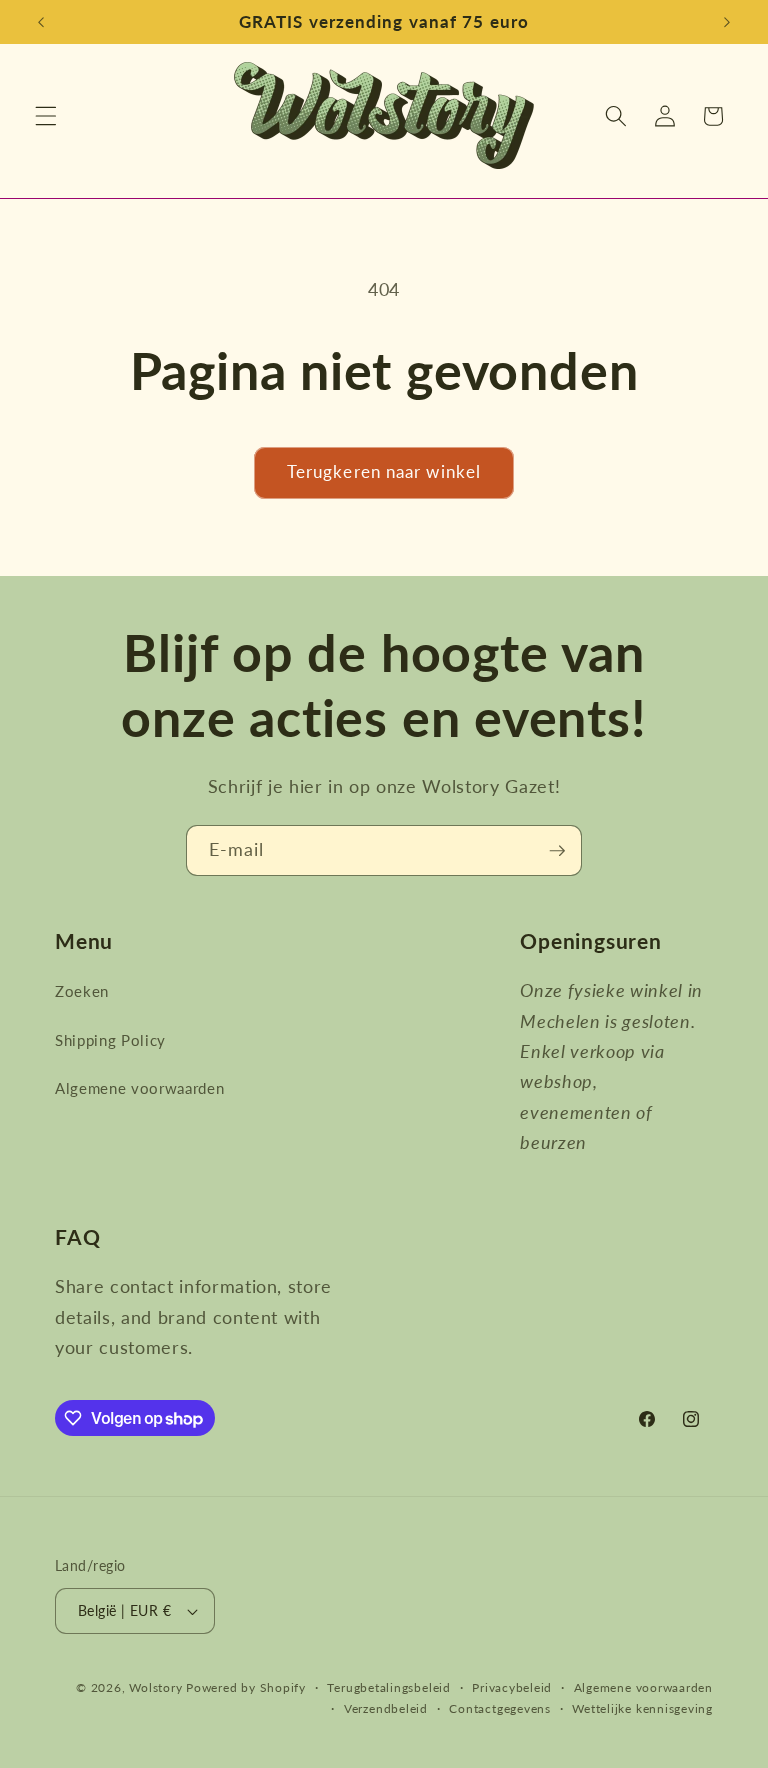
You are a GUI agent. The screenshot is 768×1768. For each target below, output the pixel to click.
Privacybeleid (512, 1687)
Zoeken (82, 991)
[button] (46, 116)
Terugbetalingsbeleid (388, 1687)
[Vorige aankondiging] (41, 22)
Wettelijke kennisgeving (642, 1708)
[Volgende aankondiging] (727, 22)
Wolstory (157, 1687)
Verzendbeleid (386, 1708)
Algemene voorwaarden (139, 1088)
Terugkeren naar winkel (384, 472)
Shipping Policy (110, 1040)
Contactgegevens (500, 1708)
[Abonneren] (557, 851)
